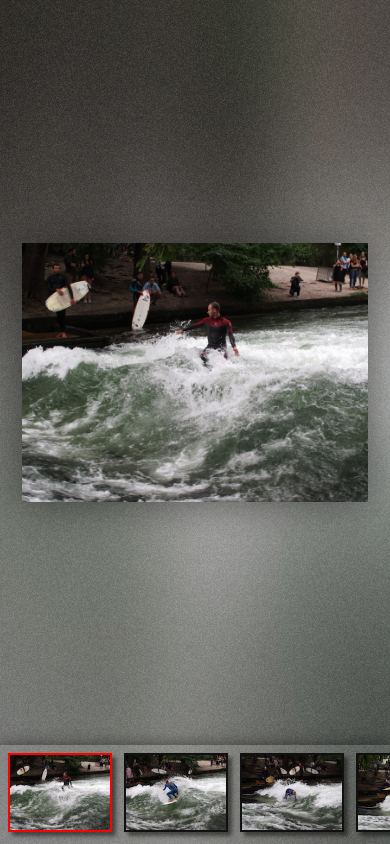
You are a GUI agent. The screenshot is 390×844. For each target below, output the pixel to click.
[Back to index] (18, 16)
